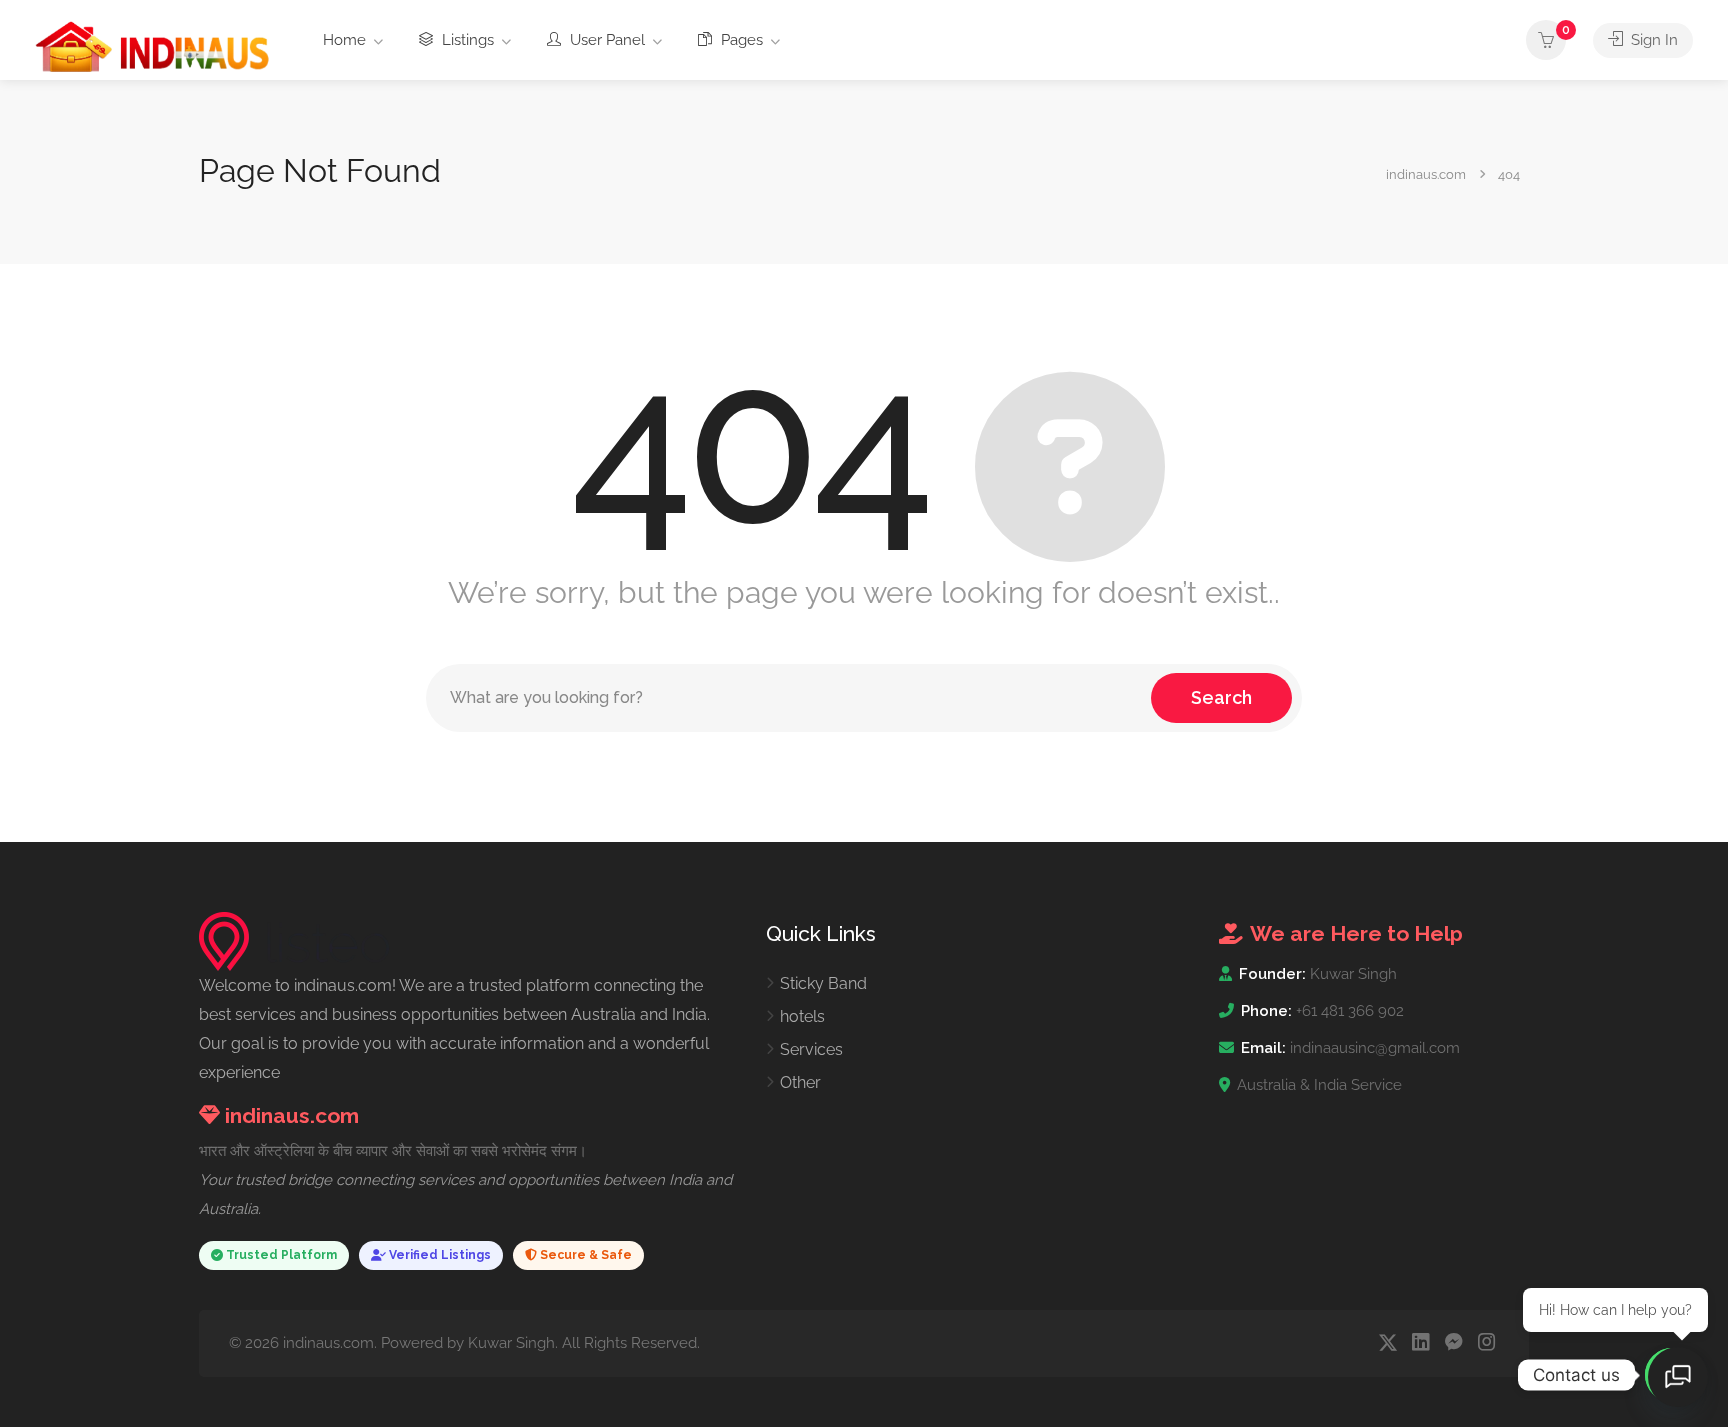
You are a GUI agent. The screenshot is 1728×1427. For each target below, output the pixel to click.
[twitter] (1387, 1343)
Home (344, 40)
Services (811, 1049)
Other (800, 1082)
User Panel (605, 40)
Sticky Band (823, 983)
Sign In (1652, 40)
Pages (740, 40)
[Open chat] (1678, 1377)
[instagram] (1486, 1343)
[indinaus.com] (152, 45)
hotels (802, 1016)
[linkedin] (1420, 1343)
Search (1221, 697)
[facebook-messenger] (1453, 1343)
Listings (466, 40)
